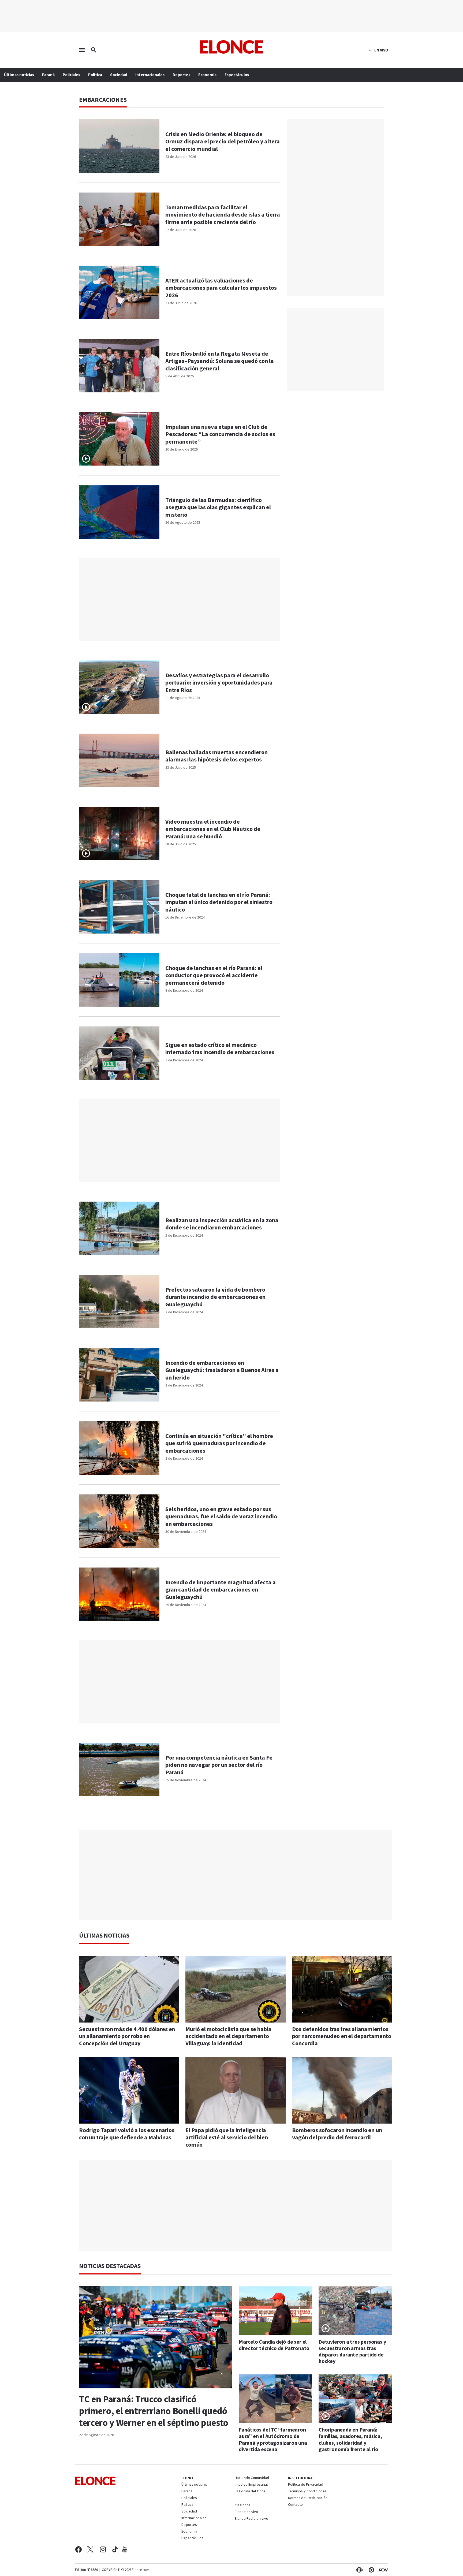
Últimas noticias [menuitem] (19, 75)
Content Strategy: (359, 2570)
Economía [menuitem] (207, 75)
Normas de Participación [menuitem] (308, 2498)
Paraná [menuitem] (48, 75)
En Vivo (381, 50)
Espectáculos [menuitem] (237, 75)
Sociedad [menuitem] (119, 75)
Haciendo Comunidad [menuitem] (252, 2478)
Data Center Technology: (370, 2570)
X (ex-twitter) (90, 2549)
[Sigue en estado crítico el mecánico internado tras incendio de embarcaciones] (119, 1053)
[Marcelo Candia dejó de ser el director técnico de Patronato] (275, 2311)
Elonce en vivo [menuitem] (247, 2512)
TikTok (115, 2549)
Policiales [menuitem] (71, 75)
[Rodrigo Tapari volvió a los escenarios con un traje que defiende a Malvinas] (129, 2090)
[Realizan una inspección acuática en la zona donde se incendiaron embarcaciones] (119, 1228)
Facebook (78, 2549)
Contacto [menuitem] (296, 2505)
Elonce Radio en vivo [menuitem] (251, 2519)
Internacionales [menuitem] (150, 75)
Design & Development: (382, 2570)
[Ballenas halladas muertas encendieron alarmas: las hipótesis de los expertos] (119, 760)
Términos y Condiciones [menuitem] (307, 2492)
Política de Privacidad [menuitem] (306, 2485)
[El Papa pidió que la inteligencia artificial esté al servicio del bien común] (235, 2090)
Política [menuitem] (95, 75)
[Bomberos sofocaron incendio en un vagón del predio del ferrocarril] (342, 2090)
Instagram (103, 2549)
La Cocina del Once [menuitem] (250, 2492)
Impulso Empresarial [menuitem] (251, 2485)
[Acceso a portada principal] (232, 47)
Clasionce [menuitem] (243, 2505)
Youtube (125, 2549)
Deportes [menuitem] (181, 75)
